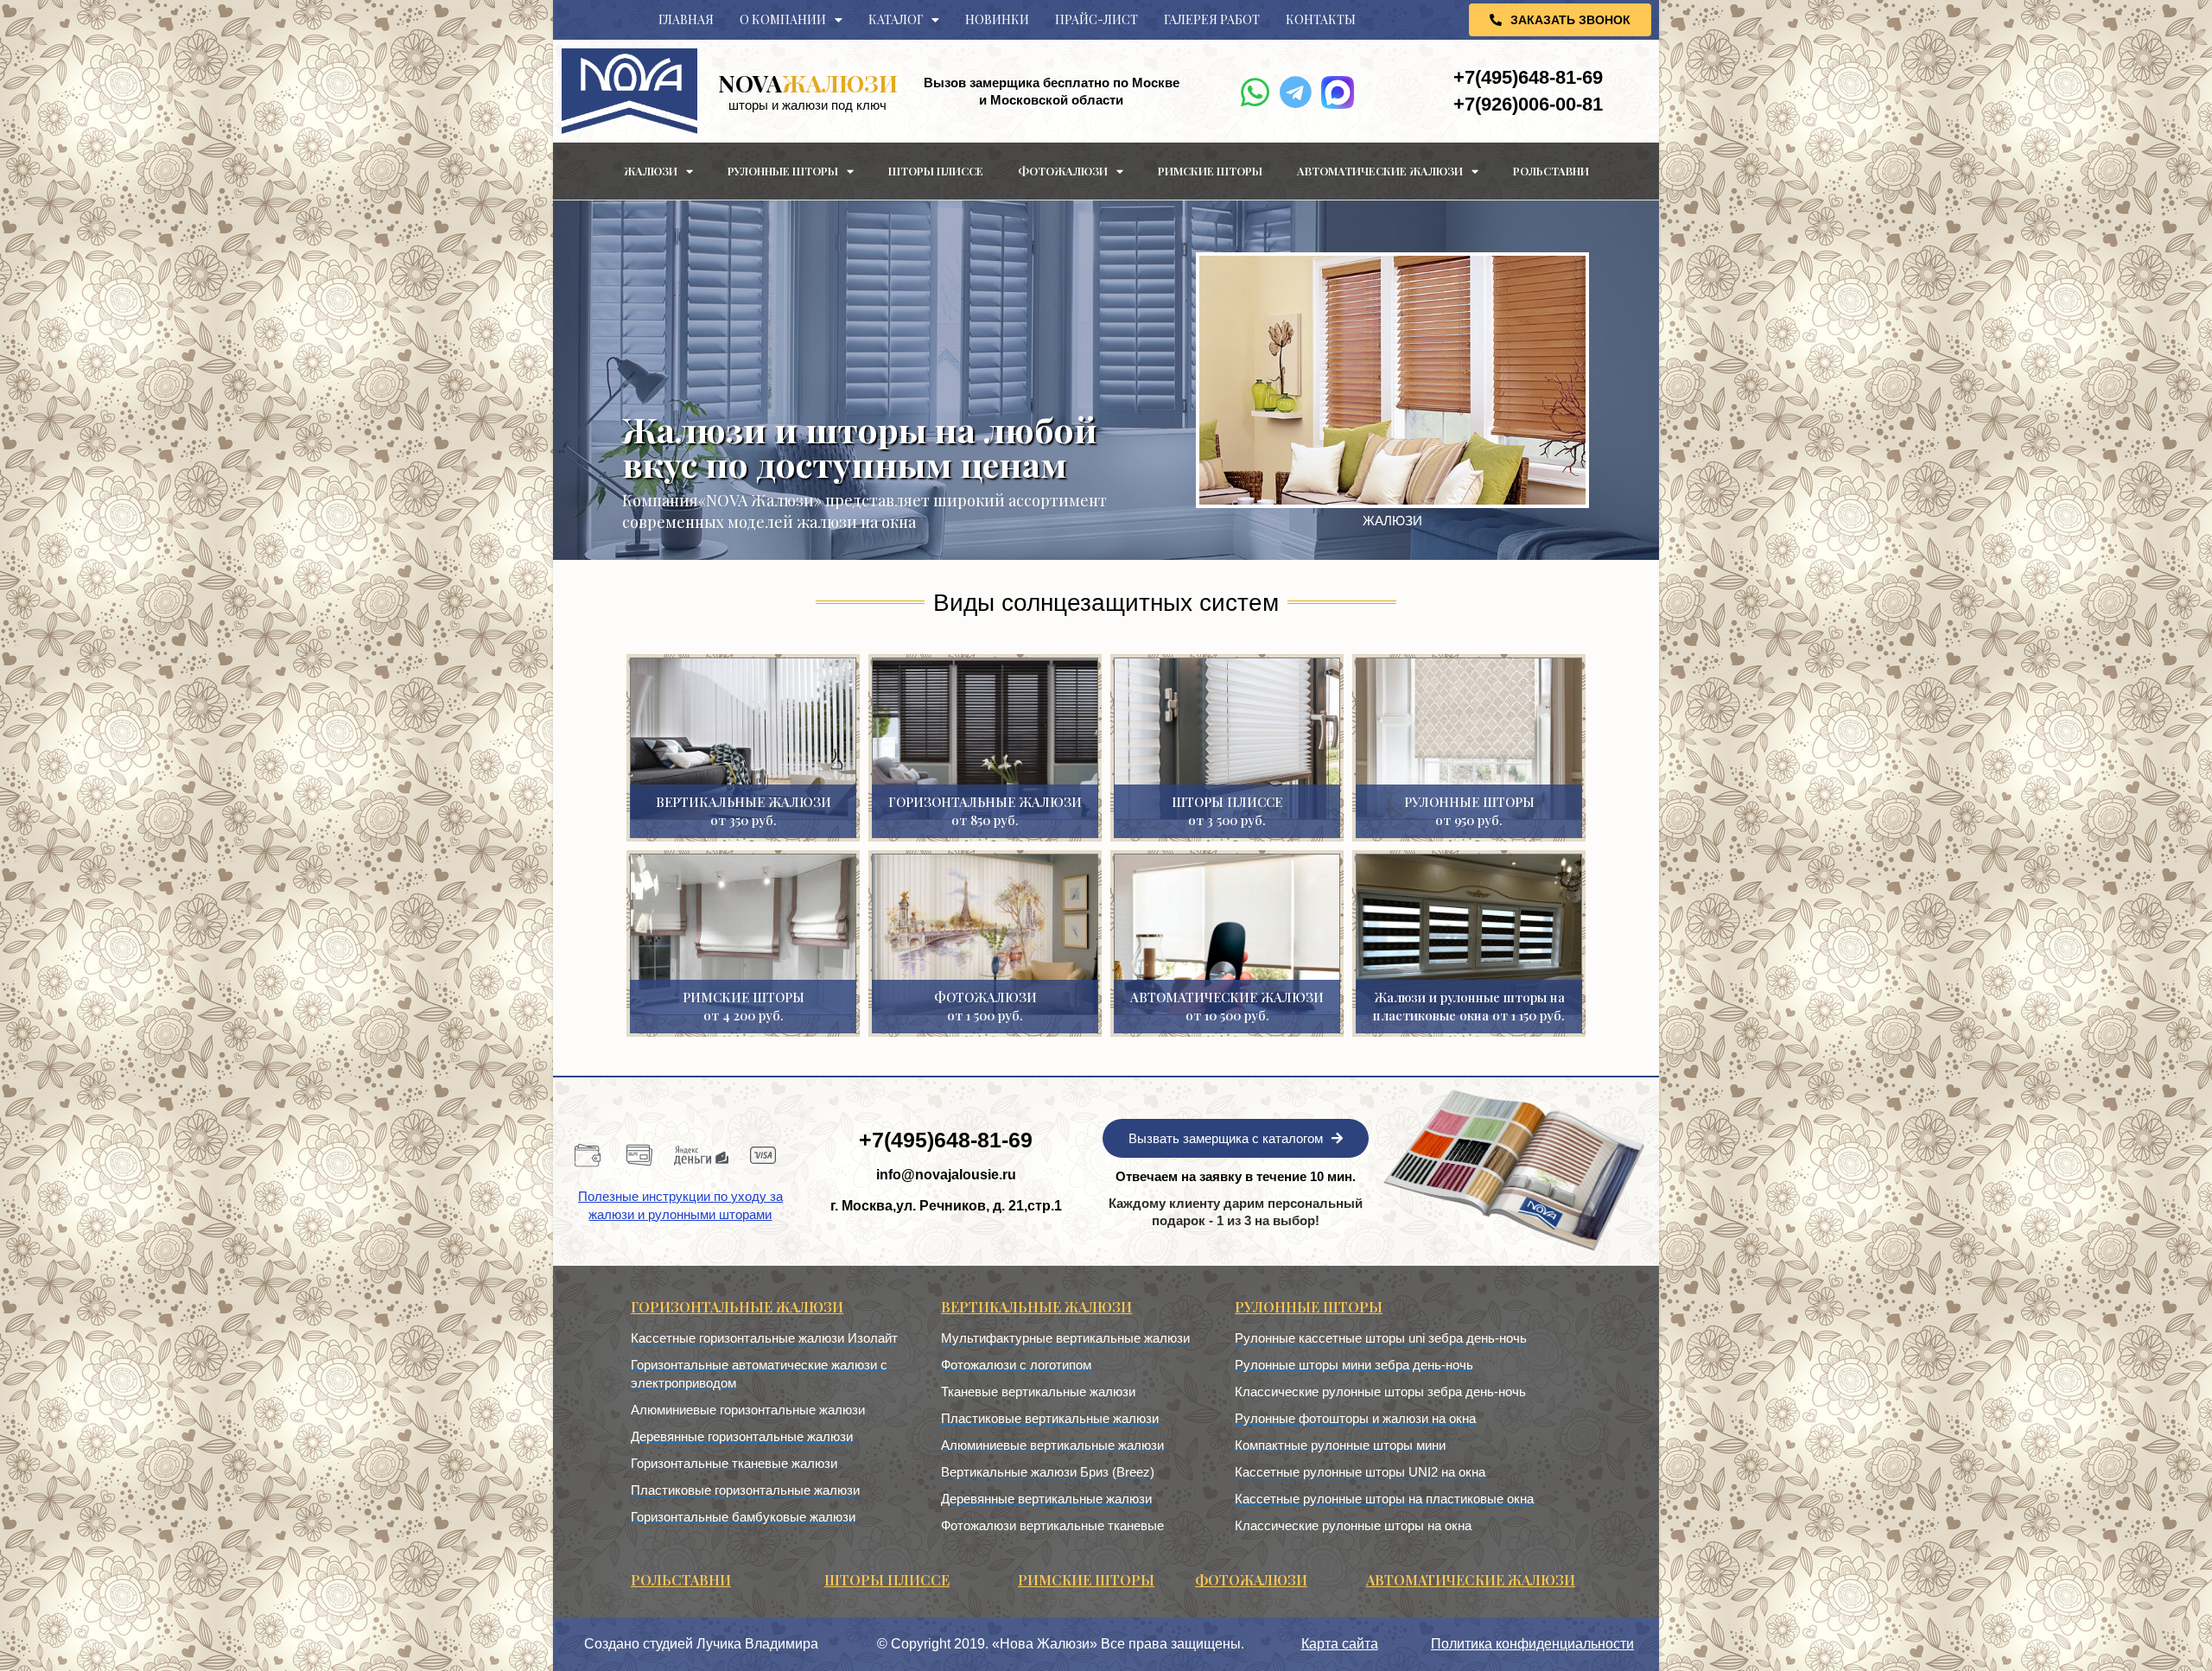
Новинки (997, 19)
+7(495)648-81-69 (1528, 77)
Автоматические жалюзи (1380, 171)
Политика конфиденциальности (1532, 1644)
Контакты (1321, 19)
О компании (783, 19)
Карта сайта (1340, 1644)
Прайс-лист (1096, 19)
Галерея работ (1212, 19)
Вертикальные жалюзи (1036, 1307)
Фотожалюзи (1063, 171)
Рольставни (1551, 171)
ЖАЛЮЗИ (808, 83)
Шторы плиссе (936, 171)
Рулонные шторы (783, 171)
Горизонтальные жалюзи (737, 1307)
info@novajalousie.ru (946, 1175)
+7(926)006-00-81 (1528, 104)
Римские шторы (1210, 171)
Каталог (896, 19)
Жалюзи (651, 171)
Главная (686, 19)
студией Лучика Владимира (731, 1644)
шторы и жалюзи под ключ (807, 105)
